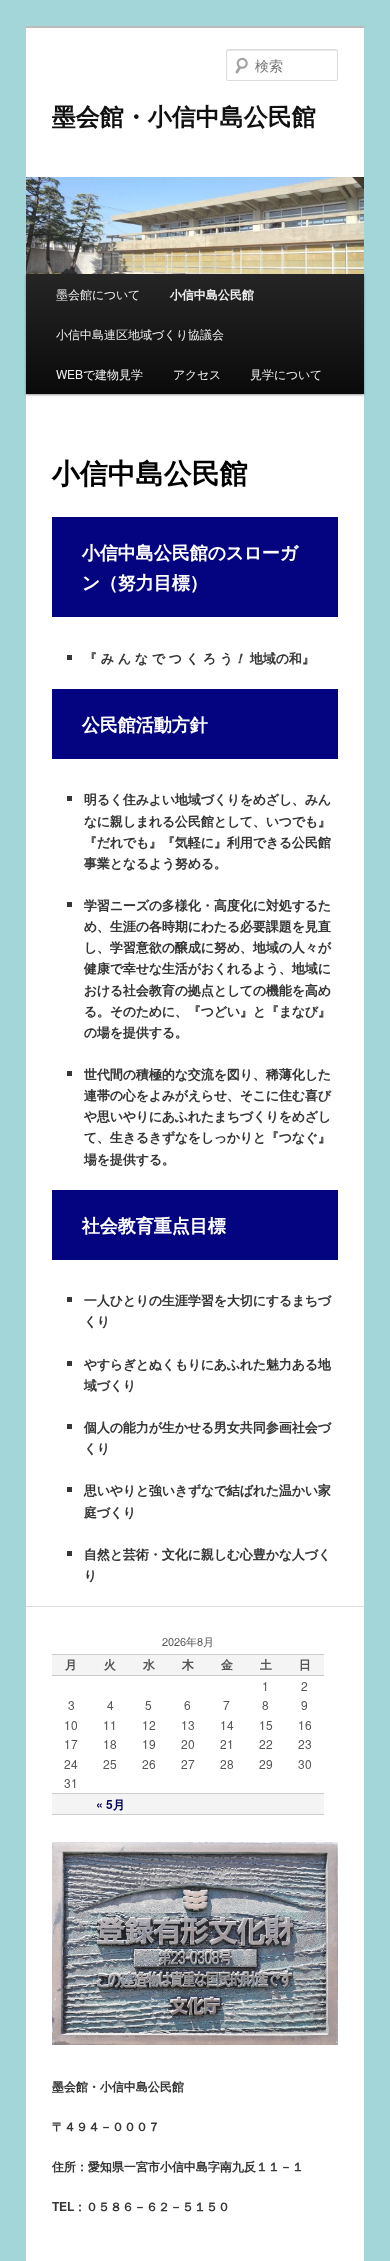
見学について (286, 373)
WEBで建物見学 (99, 373)
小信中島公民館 (212, 294)
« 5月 (110, 1804)
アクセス (197, 373)
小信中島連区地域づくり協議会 (140, 333)
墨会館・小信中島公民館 (184, 115)
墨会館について (98, 293)
